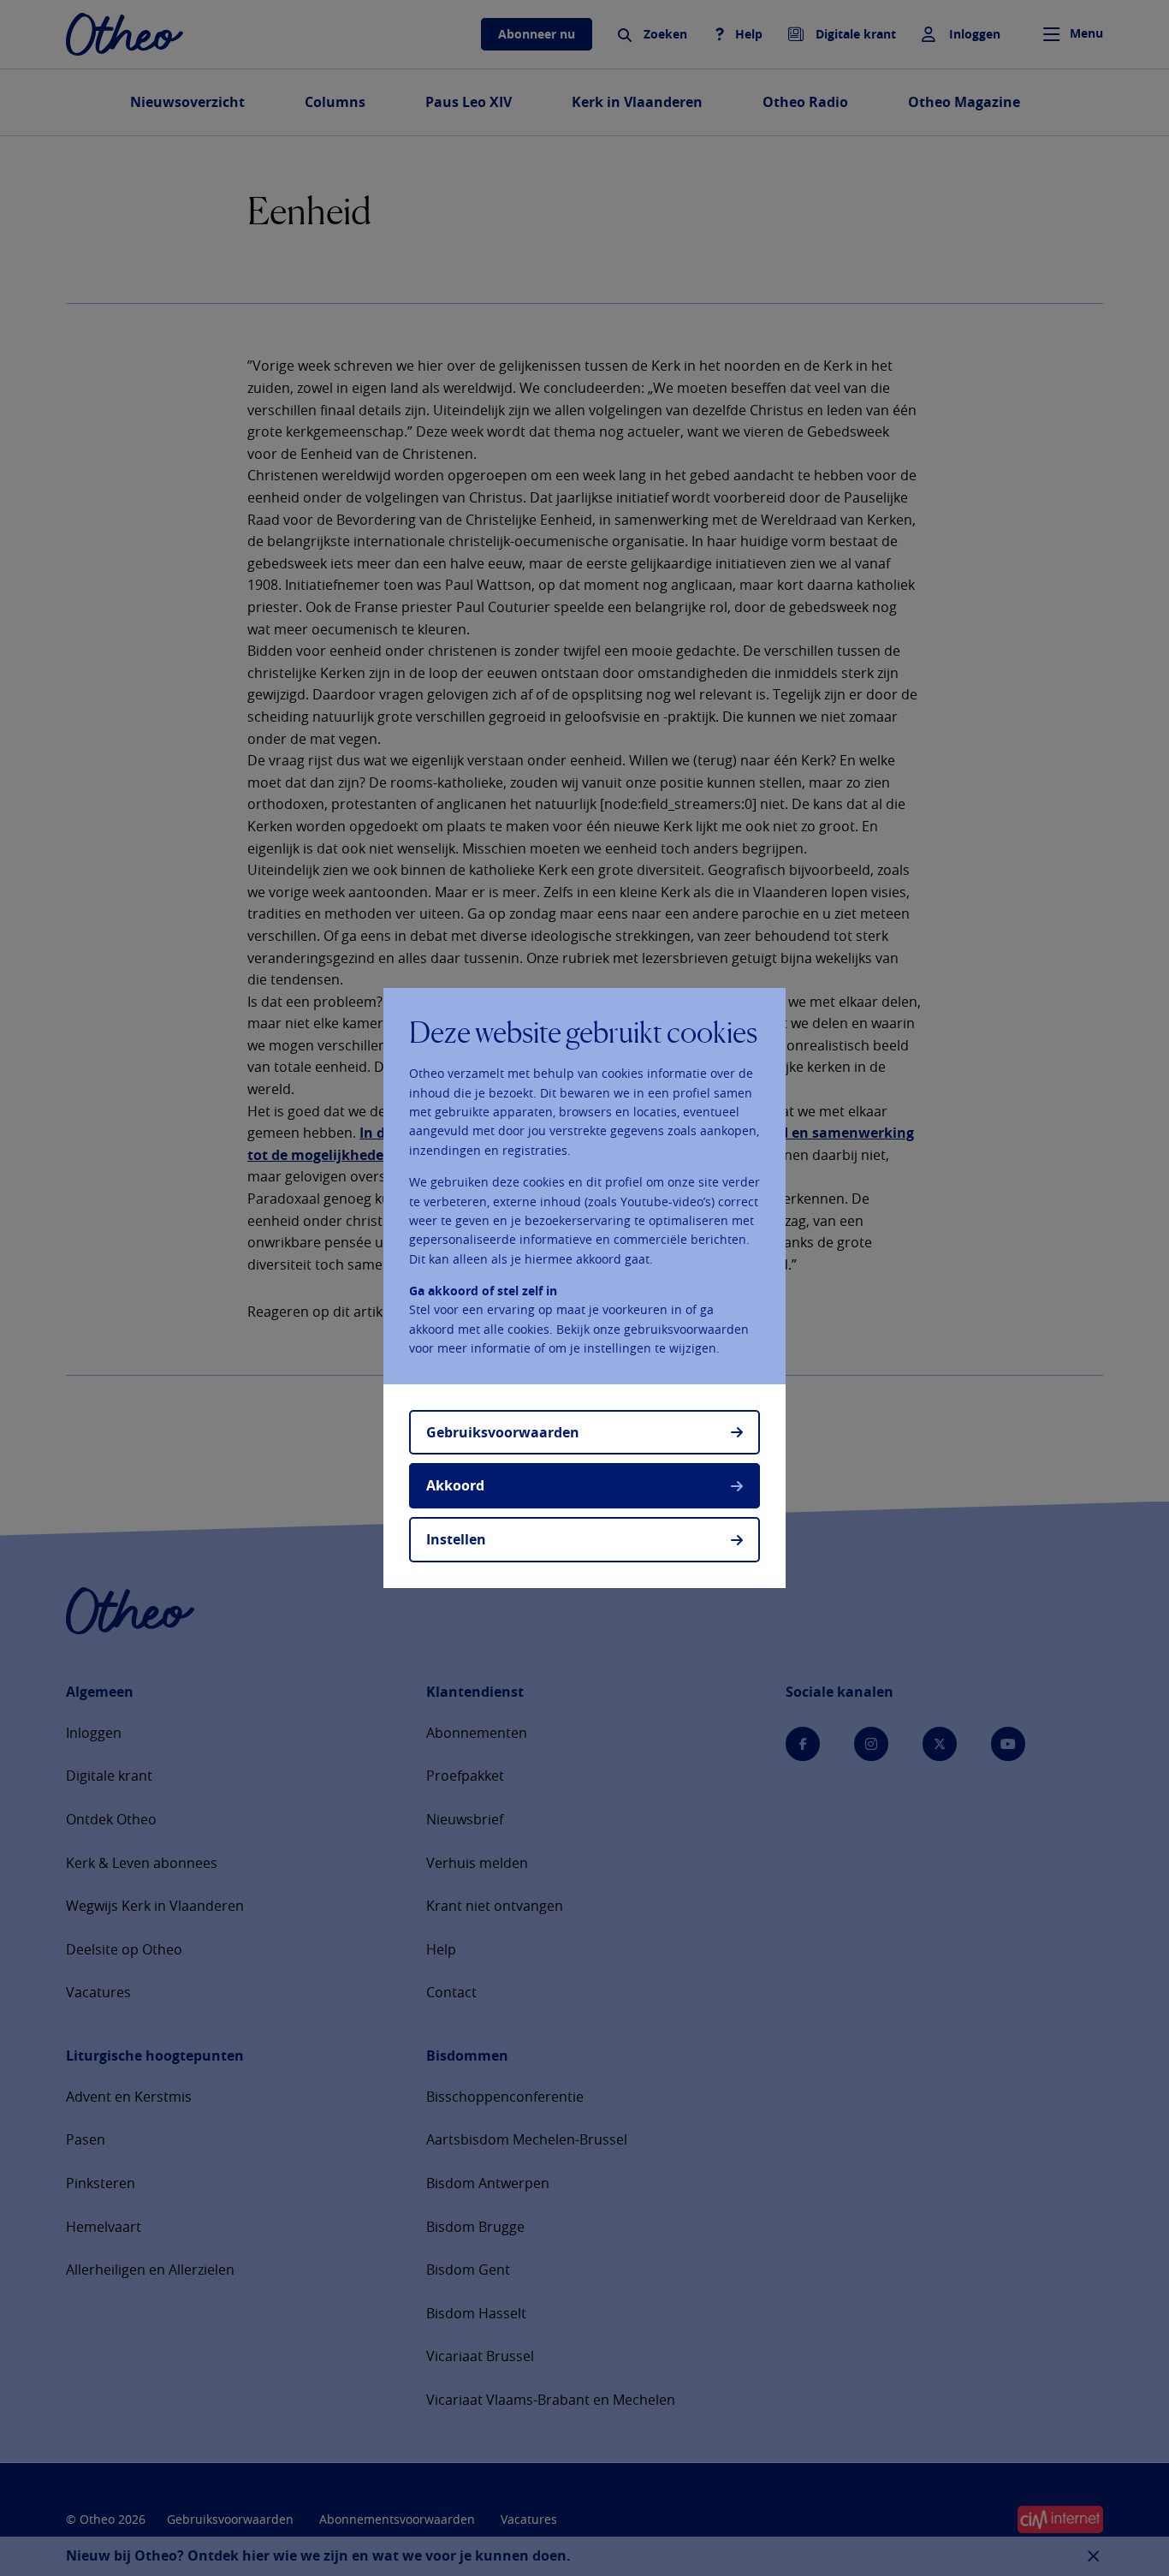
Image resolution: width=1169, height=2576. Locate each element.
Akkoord (455, 1485)
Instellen (456, 1539)
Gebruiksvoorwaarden (503, 1432)
